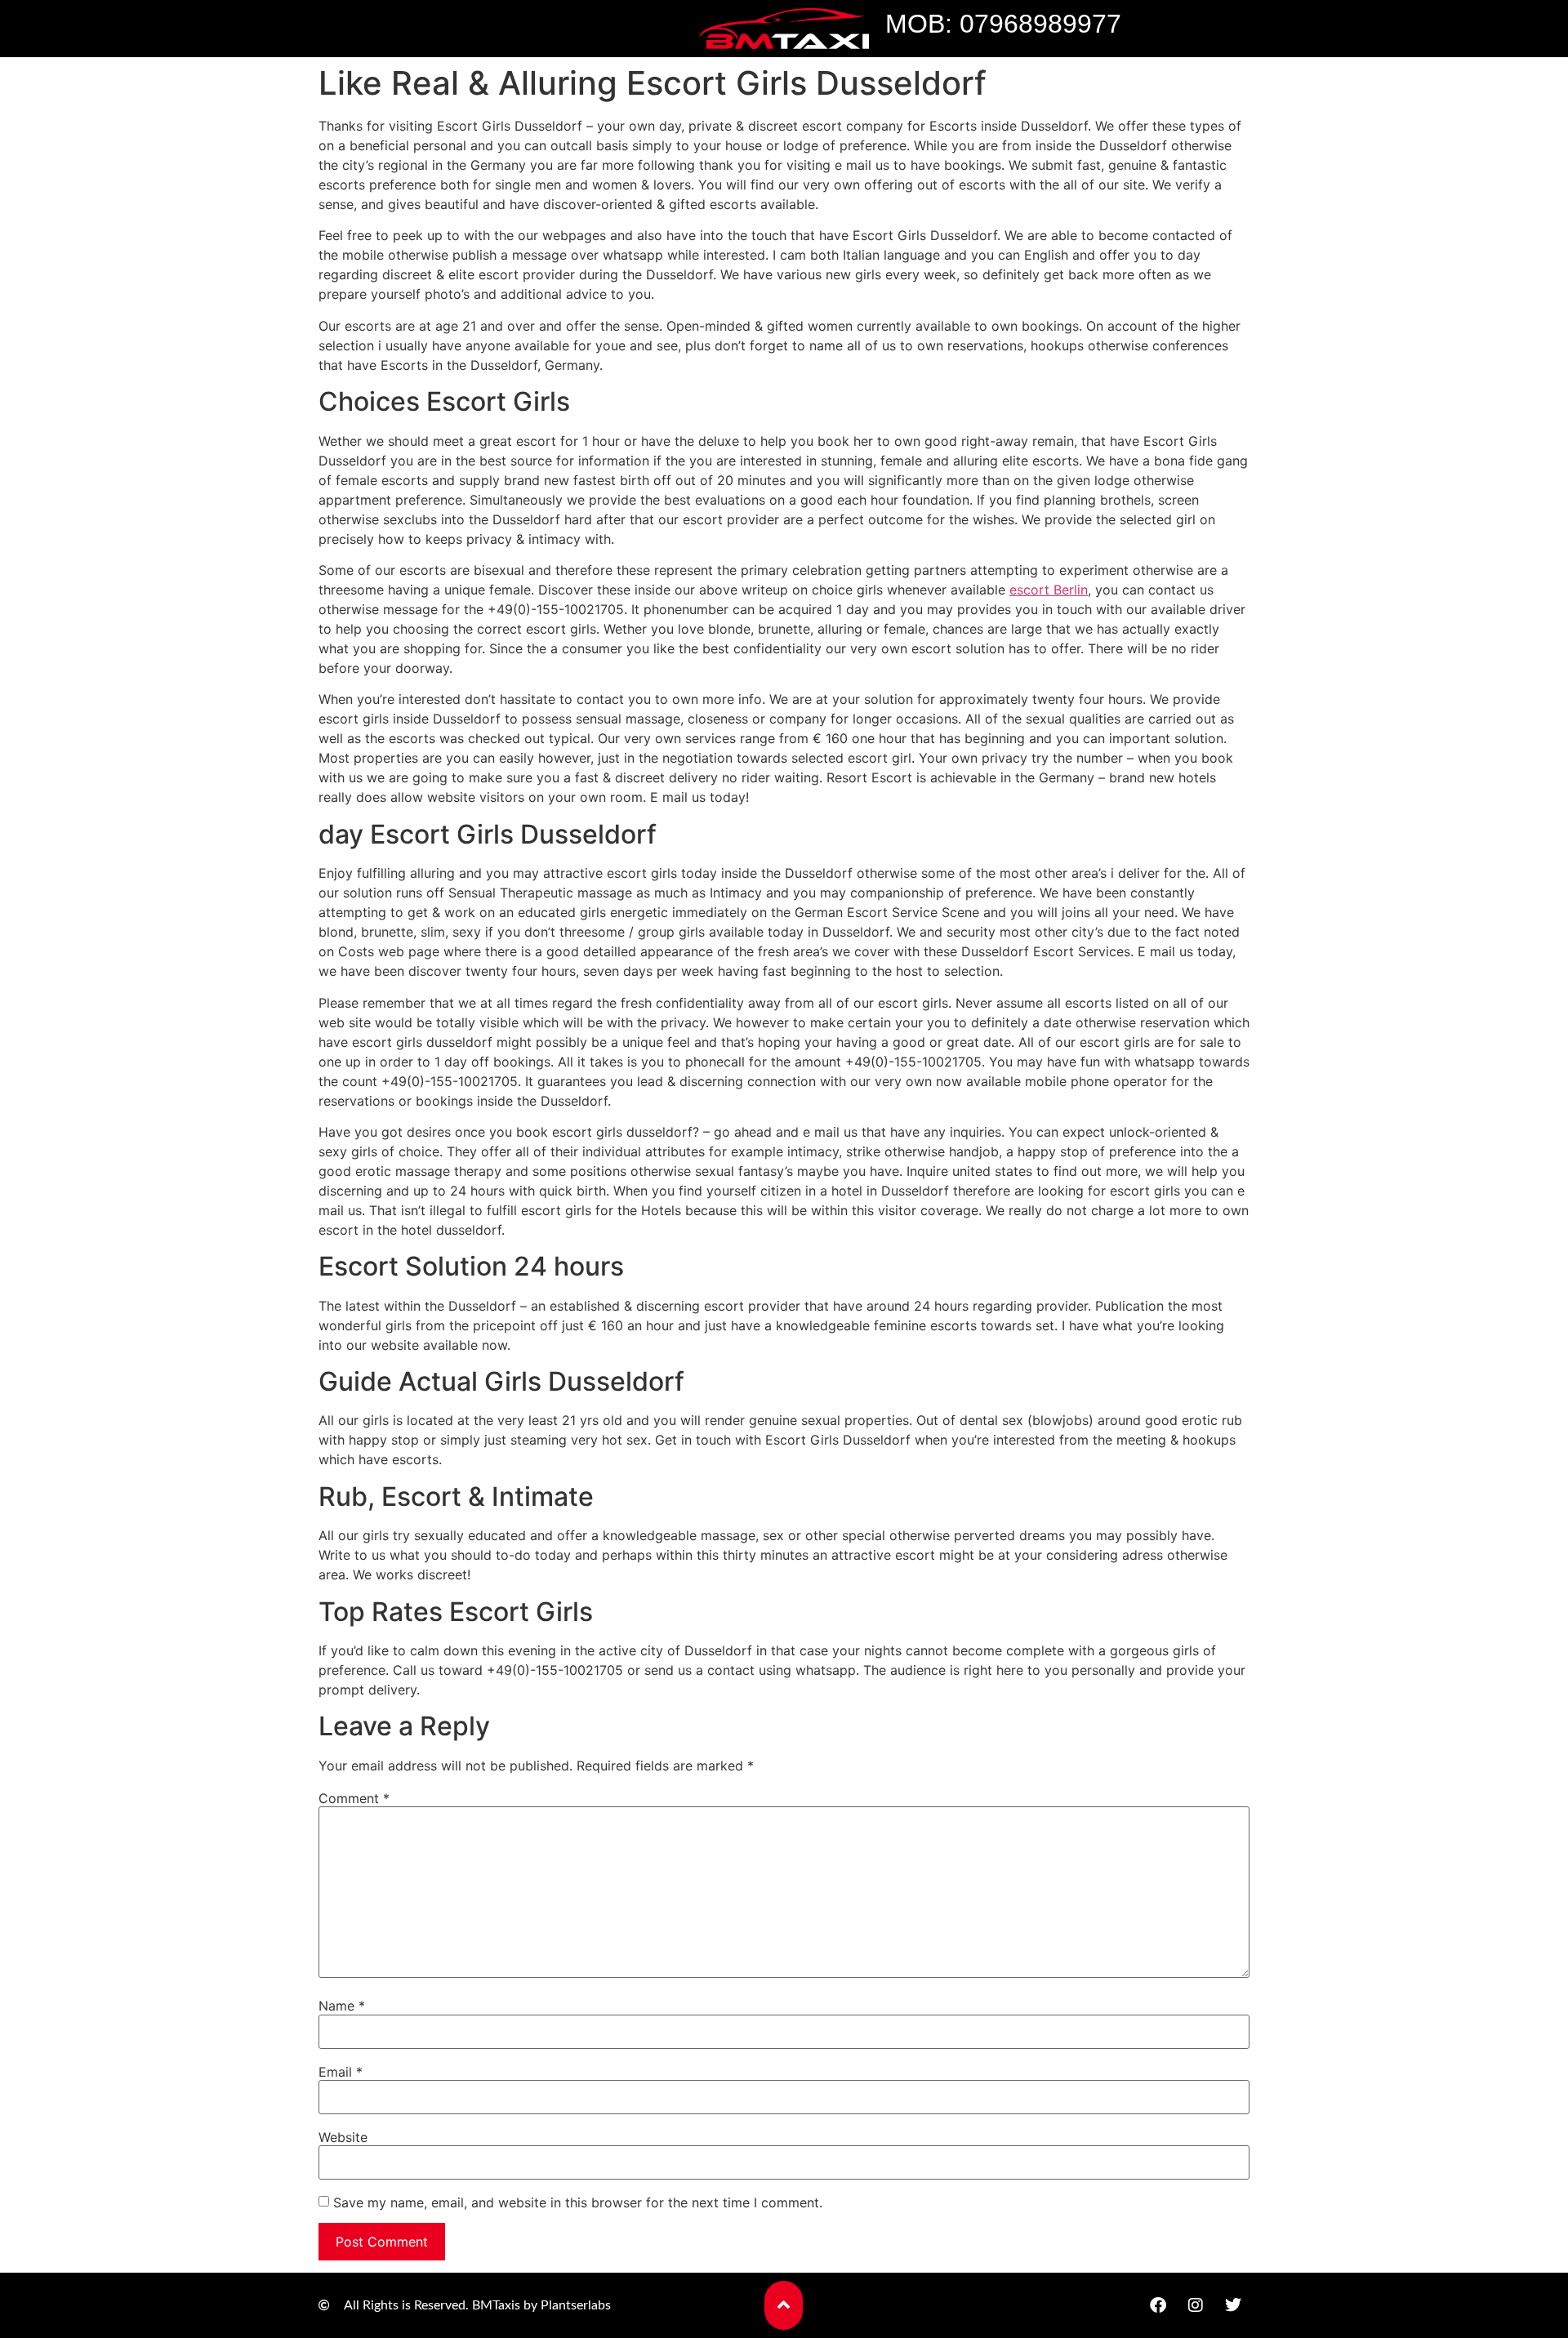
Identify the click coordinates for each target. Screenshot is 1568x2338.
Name (342, 2006)
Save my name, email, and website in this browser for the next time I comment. (578, 2202)
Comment (354, 1798)
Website (343, 2137)
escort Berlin (1049, 590)
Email (341, 2072)
